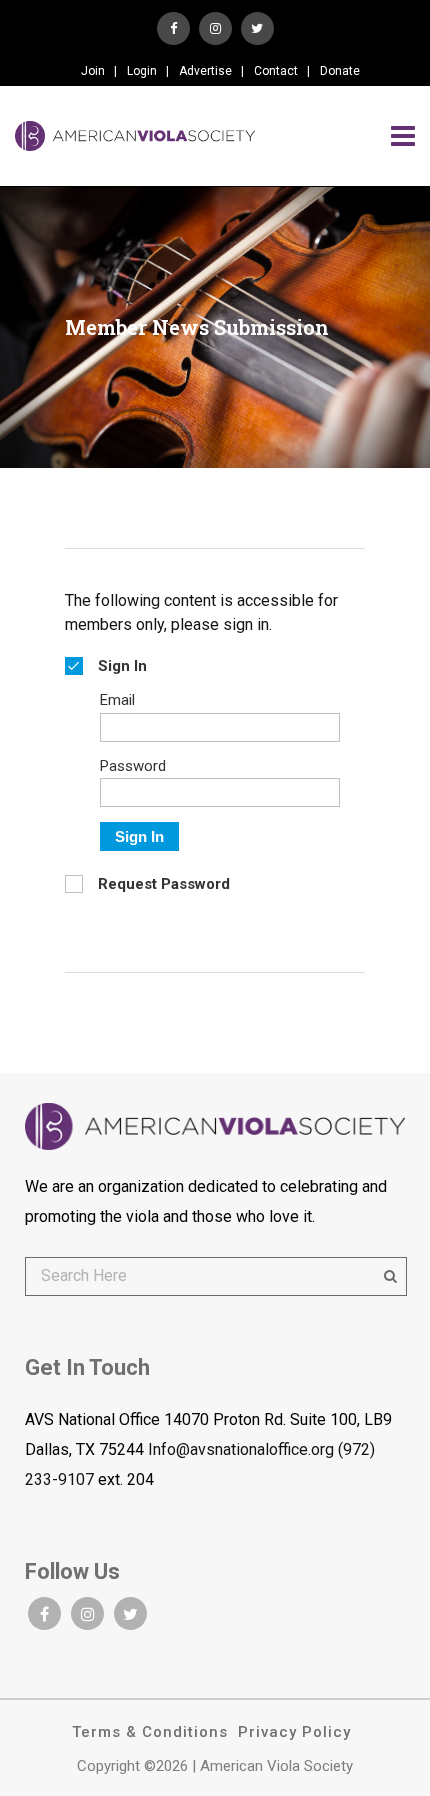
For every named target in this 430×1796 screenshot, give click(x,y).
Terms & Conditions (150, 1732)
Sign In (139, 836)
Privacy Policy (294, 1732)
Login (142, 71)
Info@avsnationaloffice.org (241, 1449)
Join (93, 71)
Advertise (205, 71)
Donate (340, 71)
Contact (276, 71)
